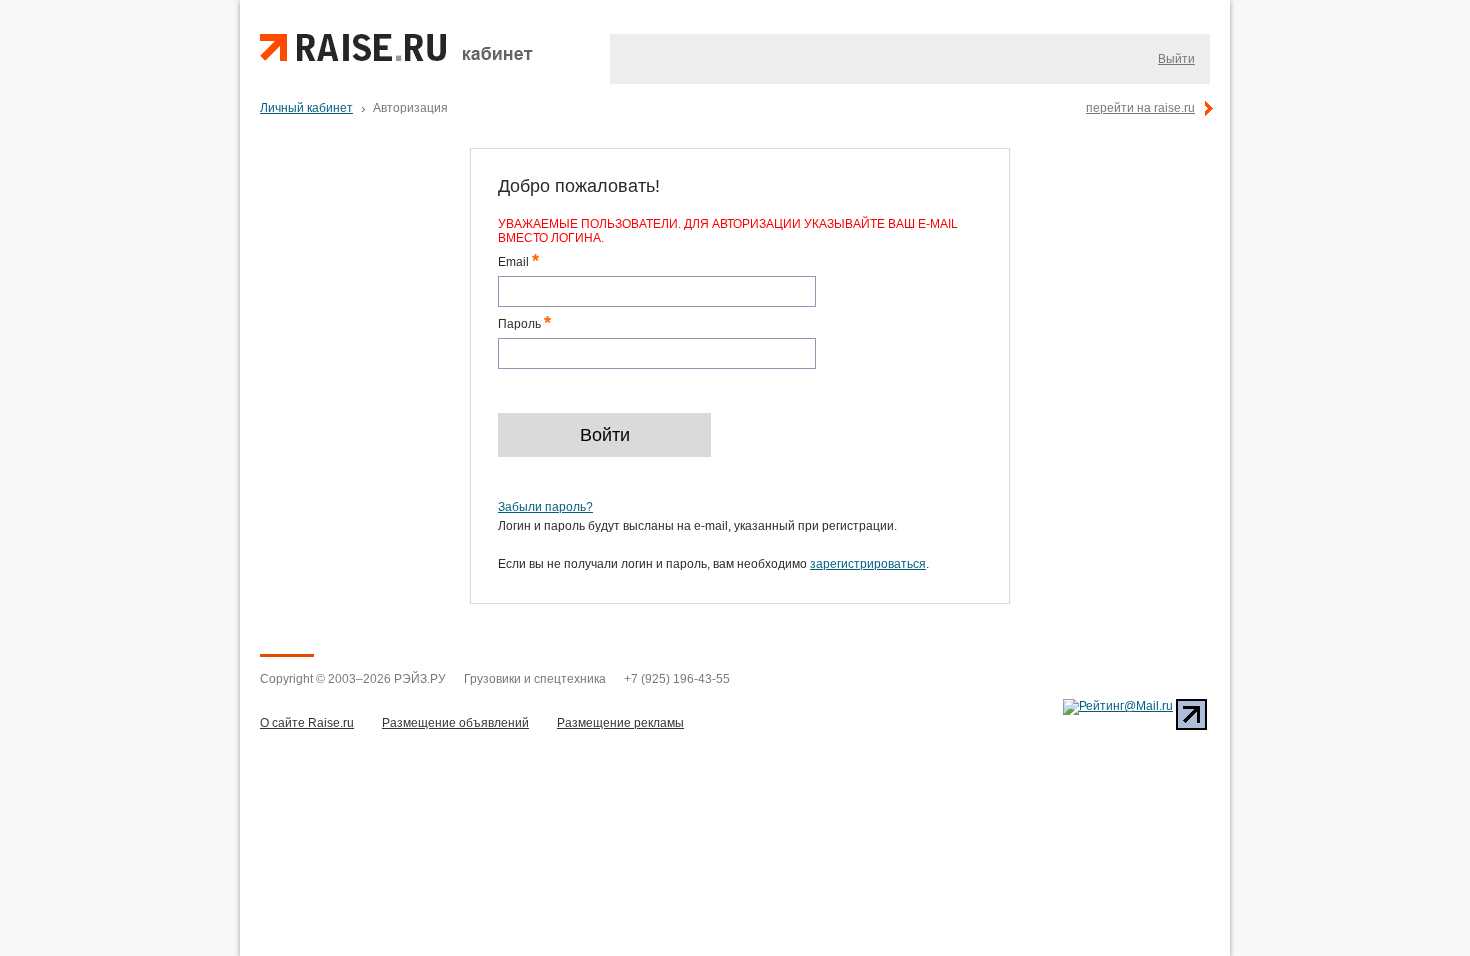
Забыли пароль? (545, 507)
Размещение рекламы (620, 723)
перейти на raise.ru (1140, 108)
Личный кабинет (306, 108)
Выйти (1176, 59)
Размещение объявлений (455, 723)
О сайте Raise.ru (307, 723)
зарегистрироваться (868, 564)
